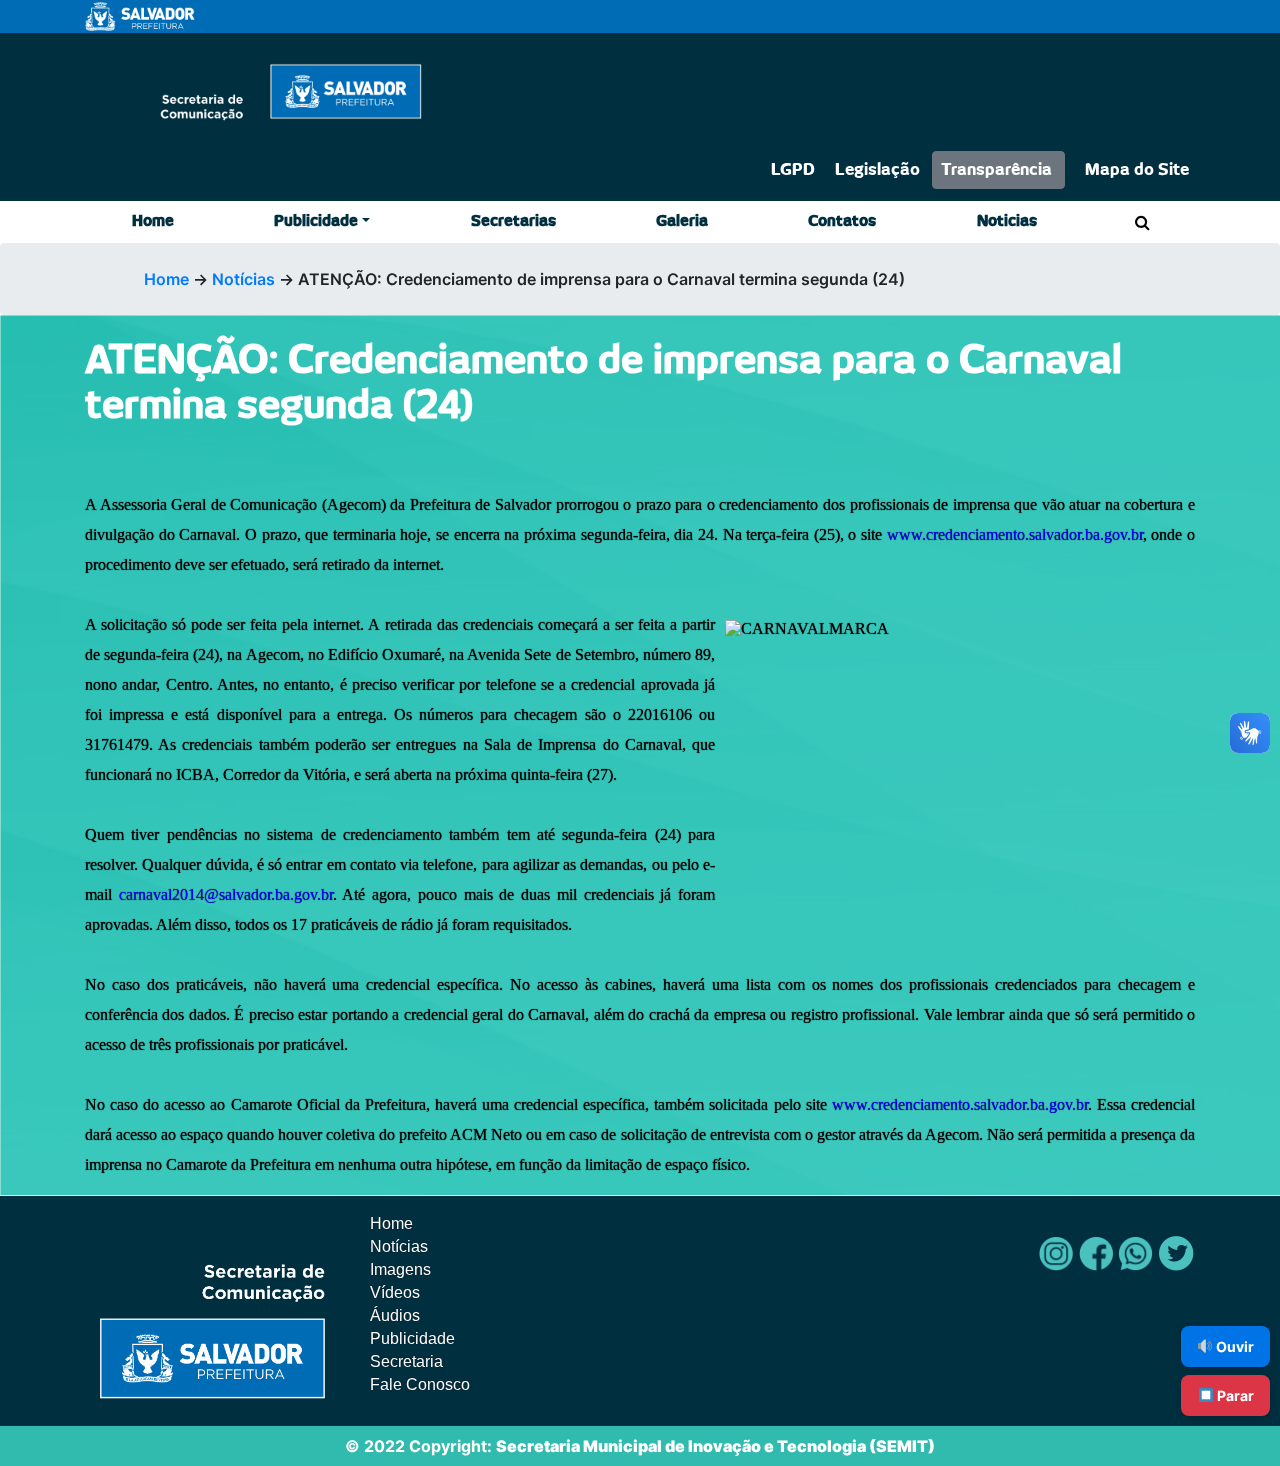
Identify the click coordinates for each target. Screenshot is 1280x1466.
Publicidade (316, 221)
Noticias (1007, 221)
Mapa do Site (1137, 170)
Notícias (243, 279)
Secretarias (513, 221)
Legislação (877, 170)
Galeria (682, 221)
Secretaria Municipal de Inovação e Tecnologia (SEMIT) (715, 1446)
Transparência (996, 170)
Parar (1234, 1395)
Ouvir (1233, 1346)
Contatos (842, 221)
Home (153, 221)
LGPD (793, 170)
